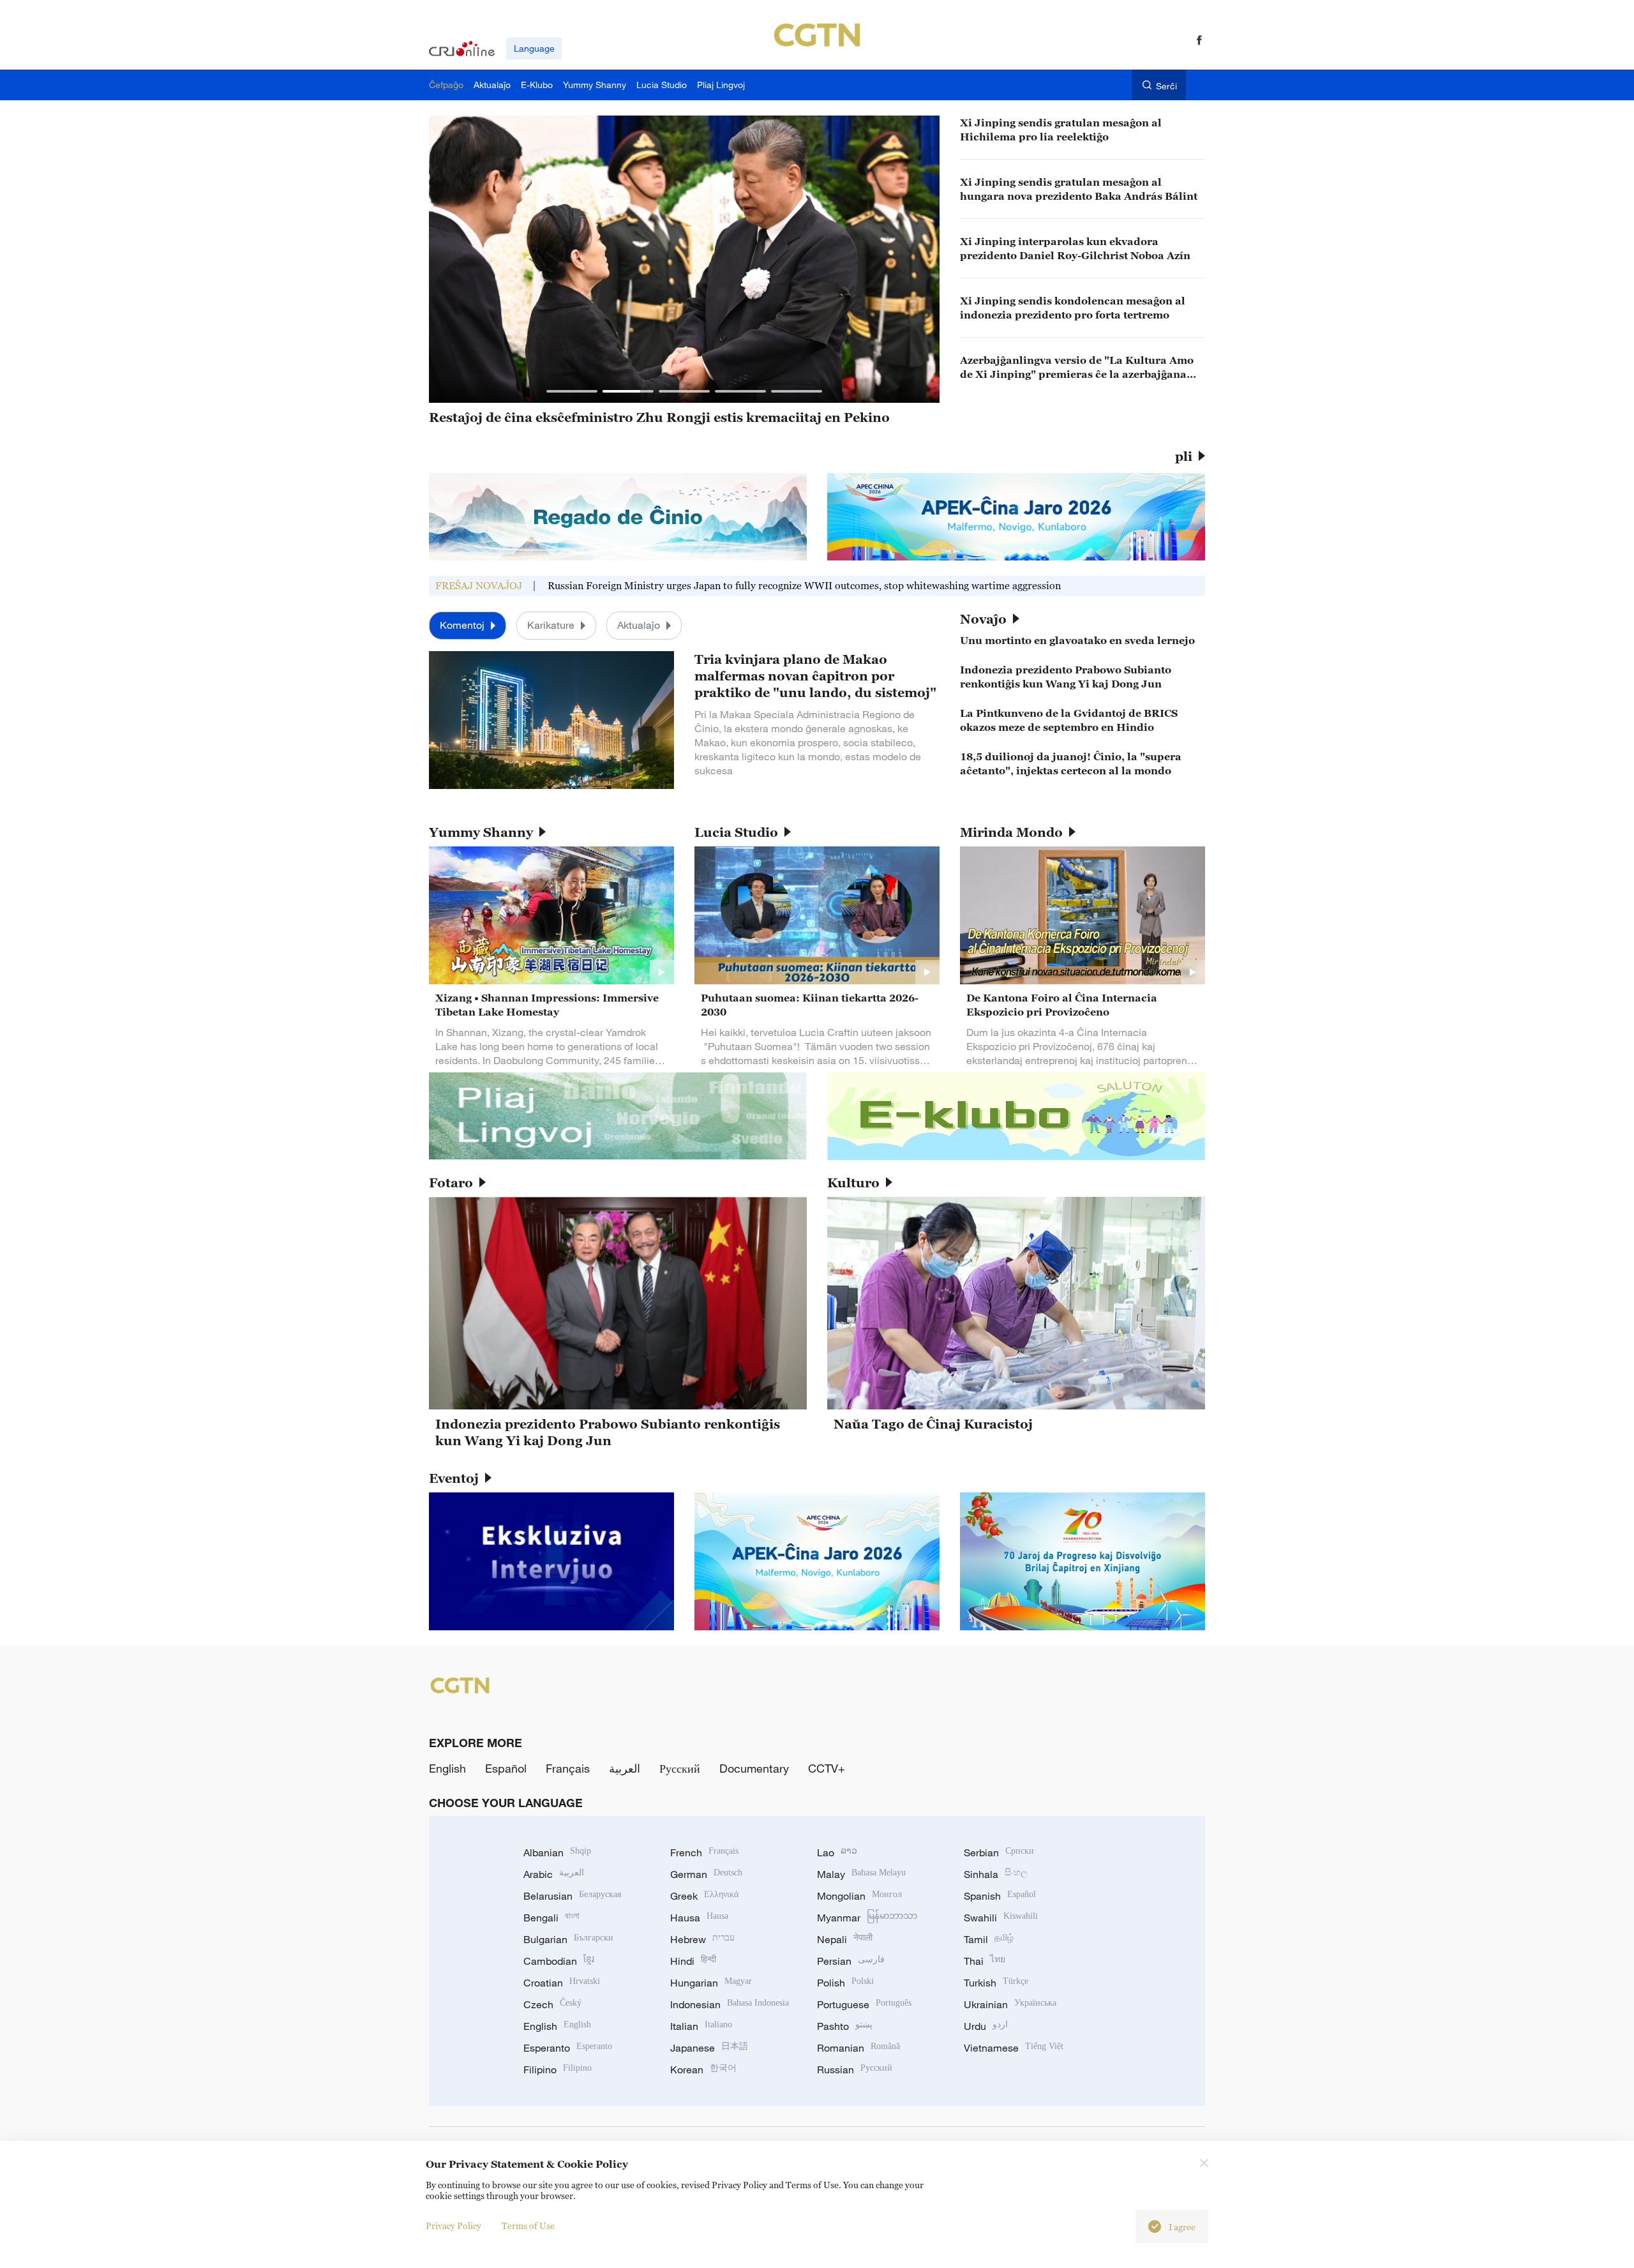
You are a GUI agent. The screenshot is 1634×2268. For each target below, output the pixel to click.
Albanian (557, 1852)
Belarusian (572, 1896)
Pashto (845, 2026)
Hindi (693, 1961)
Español (506, 1768)
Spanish (1000, 1896)
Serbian (999, 1852)
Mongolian (859, 1896)
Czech (552, 2004)
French (704, 1852)
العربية (625, 1768)
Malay (861, 1874)
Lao (837, 1852)
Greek (704, 1896)
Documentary (754, 1768)
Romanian (858, 2048)
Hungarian (711, 1983)
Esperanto (568, 2048)
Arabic (554, 1874)
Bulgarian (568, 1939)
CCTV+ (827, 1768)
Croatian (562, 1983)
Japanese (709, 2048)
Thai (985, 1961)
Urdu (986, 2026)
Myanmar (867, 1918)
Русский (680, 1768)
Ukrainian (1010, 2004)
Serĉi (1166, 86)
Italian (701, 2026)
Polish (845, 1983)
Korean (703, 2069)
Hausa (699, 1918)
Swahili (1001, 1918)
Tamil (989, 1939)
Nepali (845, 1939)
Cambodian (559, 1961)
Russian (855, 2069)
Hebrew (702, 1939)
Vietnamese (1014, 2048)
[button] (572, 391)
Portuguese (864, 2004)
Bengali (551, 1918)
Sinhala (996, 1874)
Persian (851, 1961)
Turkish (996, 1983)
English (447, 1768)
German (706, 1874)
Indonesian (730, 2004)
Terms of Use (528, 2226)
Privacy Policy (453, 2226)
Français (568, 1768)
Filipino (558, 2069)
